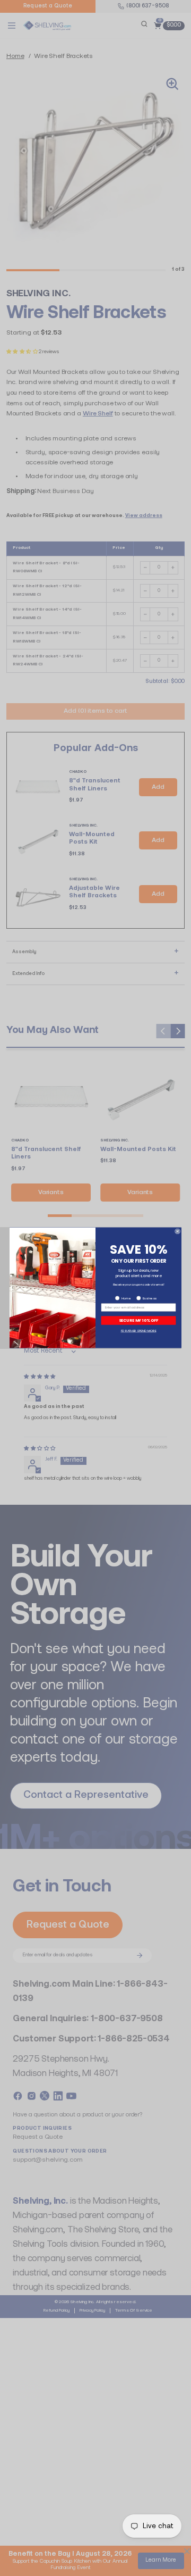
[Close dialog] (177, 1231)
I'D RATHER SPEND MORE (139, 1331)
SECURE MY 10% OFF (139, 1320)
